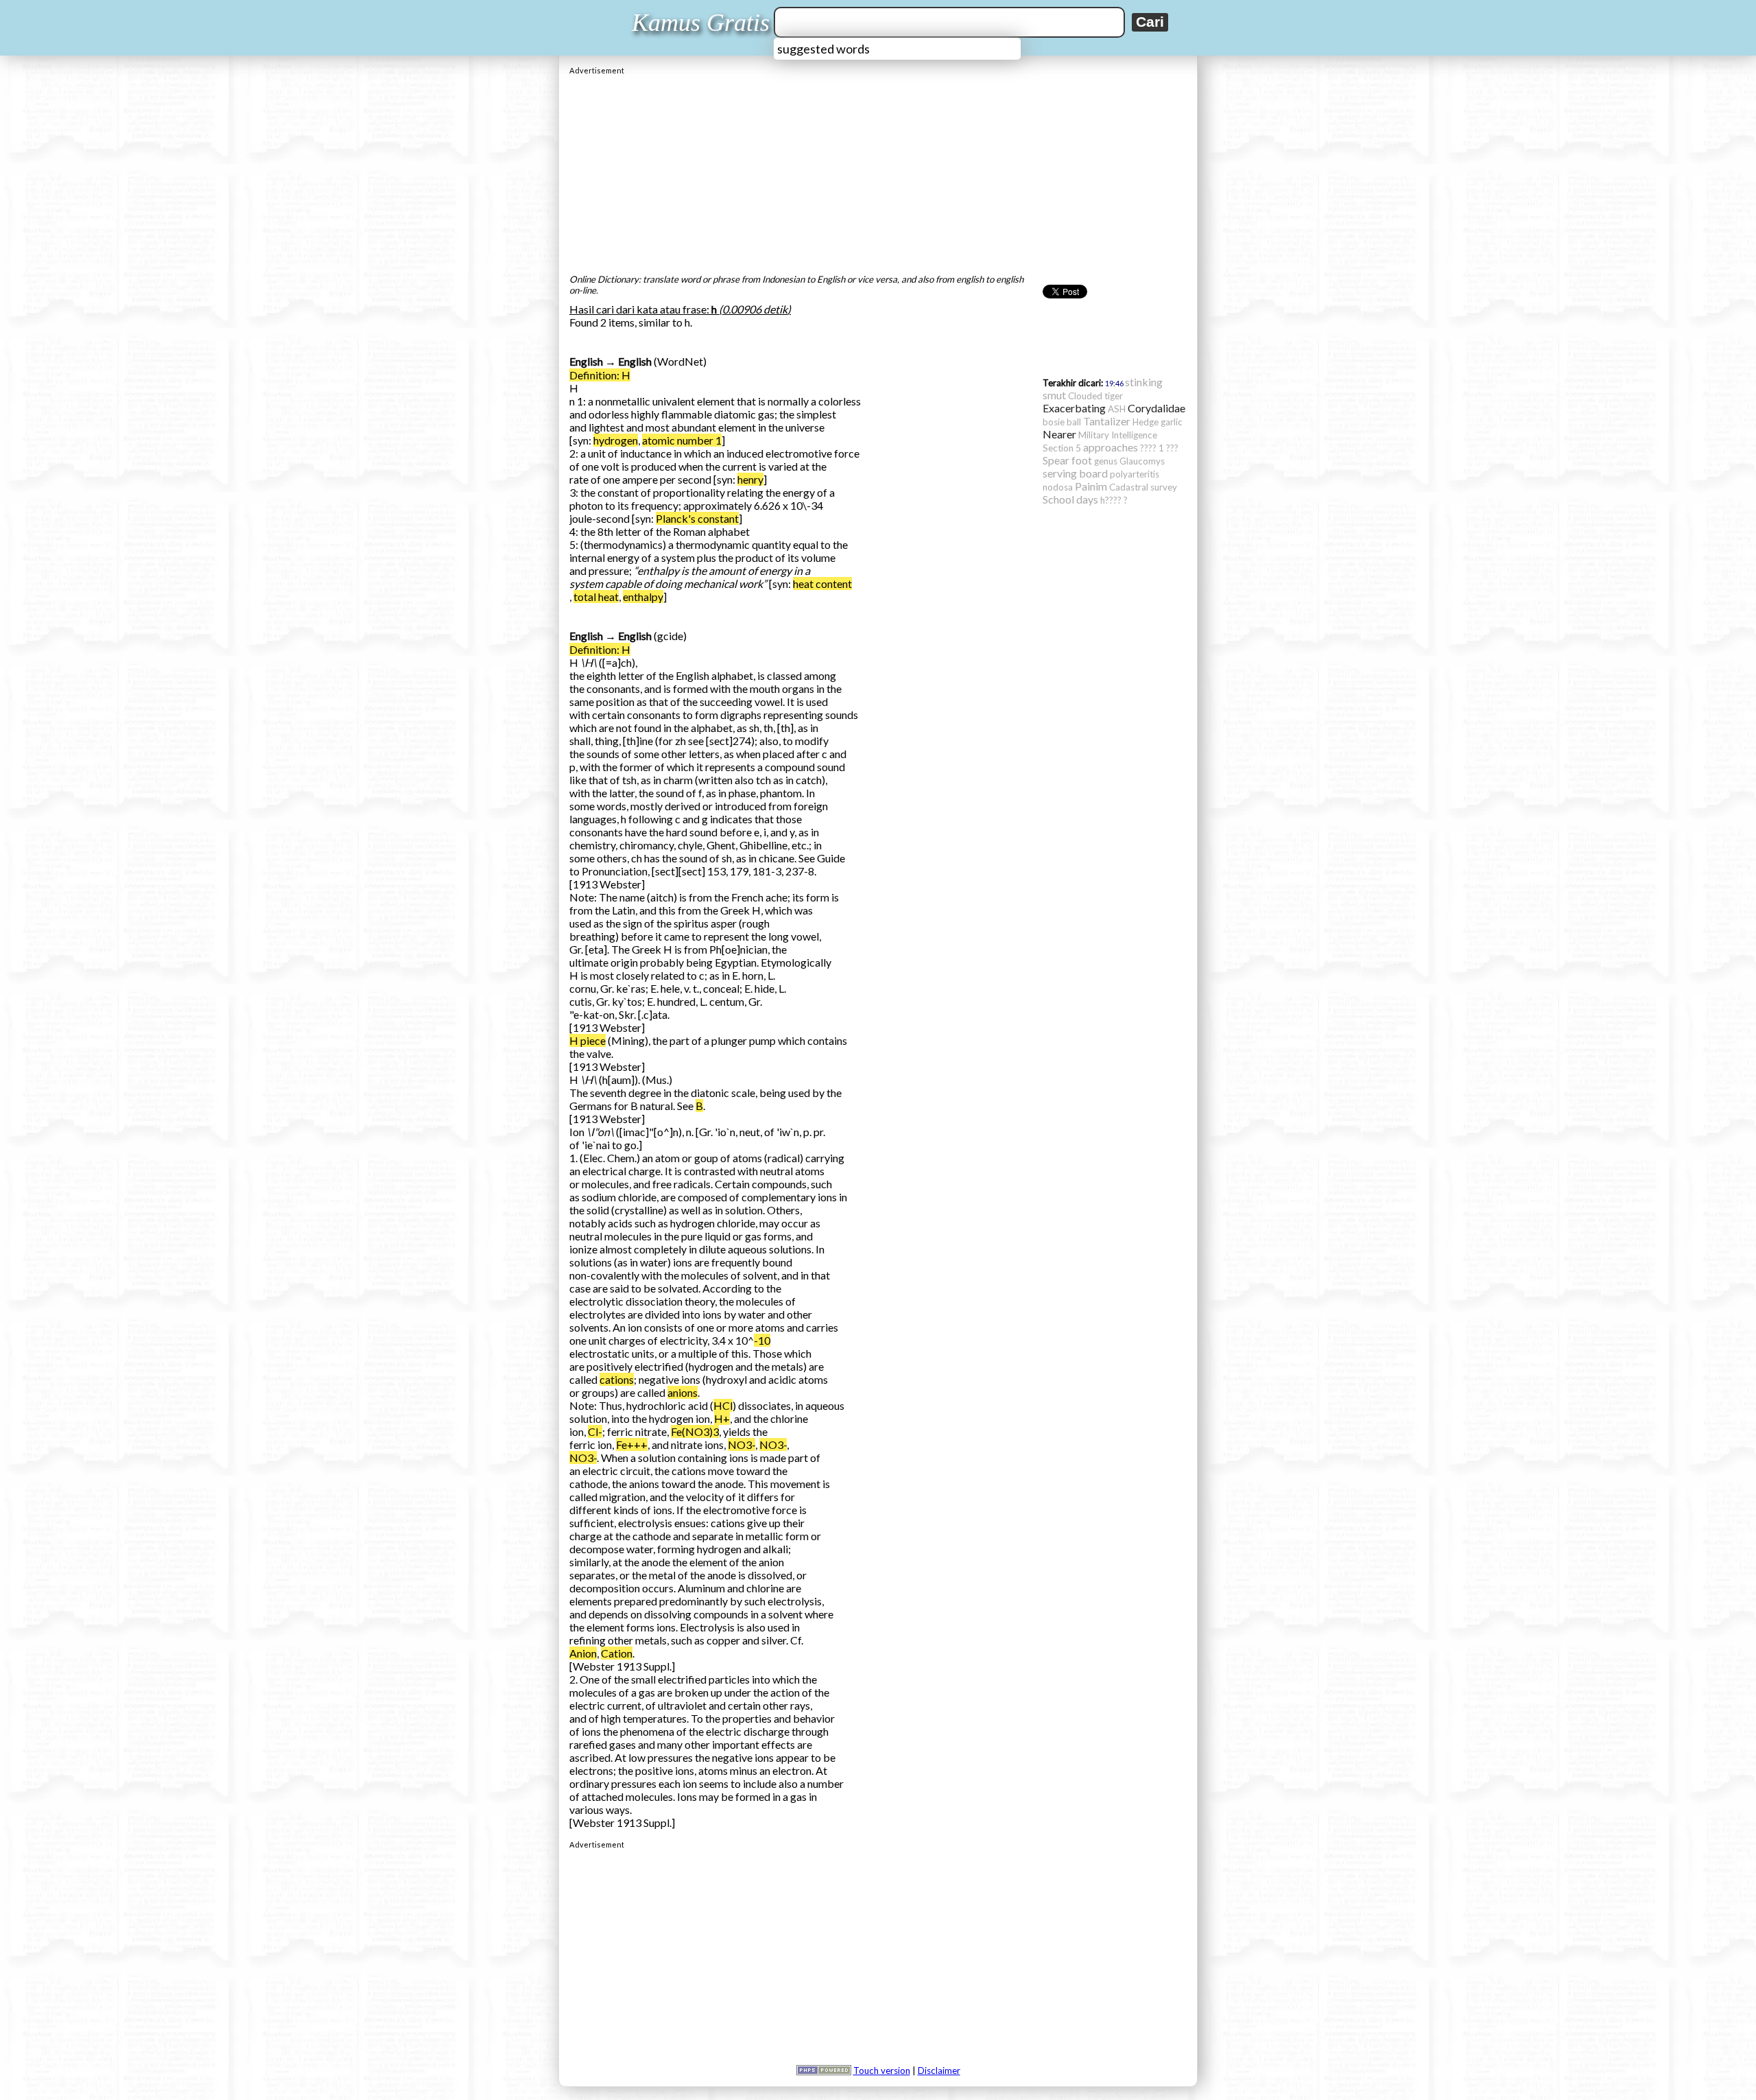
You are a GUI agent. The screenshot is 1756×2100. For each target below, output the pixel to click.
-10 (762, 1340)
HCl (723, 1405)
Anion (583, 1653)
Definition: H (600, 375)
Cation (617, 1653)
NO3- (741, 1444)
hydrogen (616, 440)
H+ (722, 1418)
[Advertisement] (878, 171)
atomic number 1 (682, 440)
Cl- (595, 1431)
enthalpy (643, 597)
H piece (588, 1040)
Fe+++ (632, 1444)
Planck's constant (697, 518)
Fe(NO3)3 (695, 1431)
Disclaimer (939, 2070)
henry (750, 479)
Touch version (882, 2070)
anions (683, 1392)
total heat (596, 597)
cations (617, 1379)
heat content (822, 583)
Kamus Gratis (701, 23)
